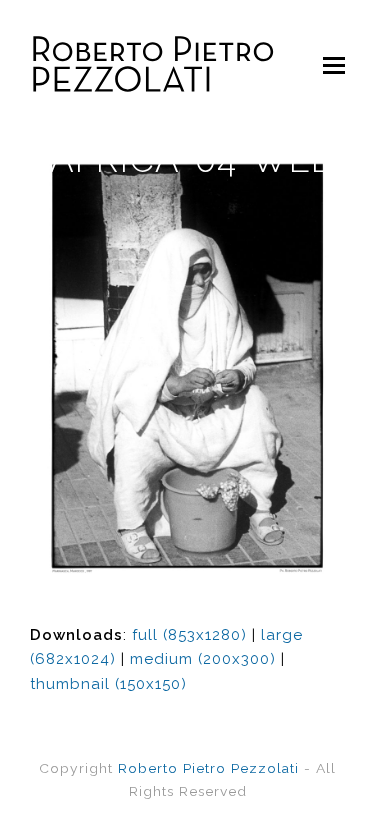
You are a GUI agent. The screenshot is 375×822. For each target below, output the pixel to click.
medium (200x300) (203, 659)
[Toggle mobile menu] (334, 65)
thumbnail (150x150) (108, 684)
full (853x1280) (189, 635)
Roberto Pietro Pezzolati (208, 768)
